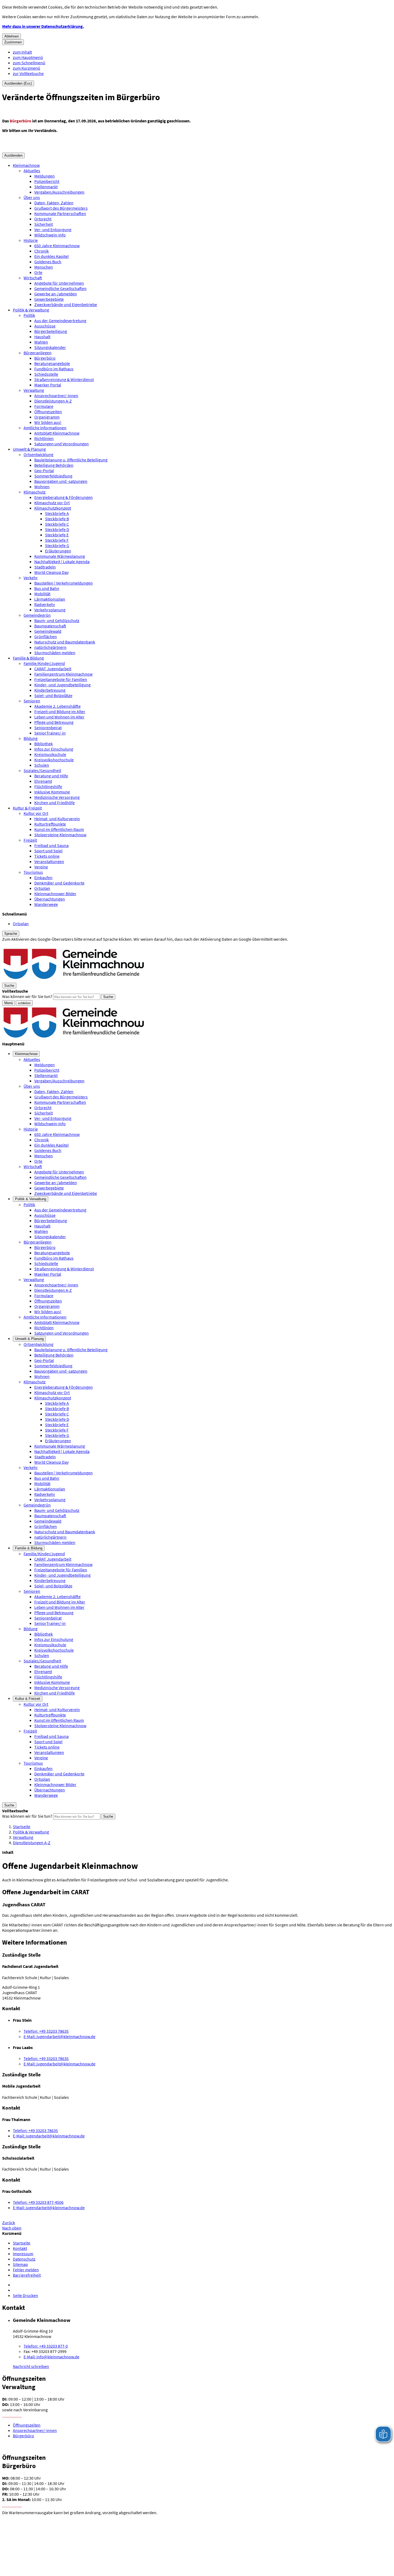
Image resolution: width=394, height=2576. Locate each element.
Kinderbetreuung (50, 690)
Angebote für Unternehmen (59, 283)
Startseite (22, 1826)
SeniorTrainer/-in (50, 733)
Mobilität (42, 594)
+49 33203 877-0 (46, 2346)
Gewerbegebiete (49, 299)
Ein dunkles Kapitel (51, 256)
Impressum (23, 2254)
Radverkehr (45, 604)
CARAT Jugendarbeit (53, 669)
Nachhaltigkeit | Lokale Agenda (62, 562)
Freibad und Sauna (51, 845)
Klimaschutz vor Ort (52, 503)
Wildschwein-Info (50, 235)
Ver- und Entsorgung (53, 229)
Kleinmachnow (26, 165)
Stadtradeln (45, 567)
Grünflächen (46, 637)
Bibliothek (44, 744)
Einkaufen (43, 878)
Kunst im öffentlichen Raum (59, 829)
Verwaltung (34, 390)
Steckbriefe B (57, 519)
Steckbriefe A (57, 513)
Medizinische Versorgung (57, 797)
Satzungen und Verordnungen (62, 444)
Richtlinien (44, 438)
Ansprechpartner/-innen (56, 396)
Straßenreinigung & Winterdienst (64, 379)
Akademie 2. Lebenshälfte (57, 706)
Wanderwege (46, 904)
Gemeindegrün (37, 615)
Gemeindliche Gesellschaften (60, 288)
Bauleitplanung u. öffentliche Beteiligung (71, 460)
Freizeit (30, 840)
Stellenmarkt (46, 187)
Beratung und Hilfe (51, 776)
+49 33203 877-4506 (38, 2202)
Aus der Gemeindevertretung (60, 321)
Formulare (44, 406)
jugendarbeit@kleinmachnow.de (60, 2036)
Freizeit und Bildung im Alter (60, 711)
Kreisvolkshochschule (54, 760)
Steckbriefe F (57, 540)
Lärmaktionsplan (50, 599)
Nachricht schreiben (31, 2366)
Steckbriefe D (57, 529)
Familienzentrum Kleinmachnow (63, 674)
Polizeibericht (47, 181)
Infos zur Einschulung (54, 749)
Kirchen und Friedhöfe (55, 803)
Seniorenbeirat (48, 728)
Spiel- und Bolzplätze (53, 695)
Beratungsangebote (52, 363)
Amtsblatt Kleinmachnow (57, 433)
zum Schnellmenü (29, 63)
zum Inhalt (22, 52)
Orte (38, 272)
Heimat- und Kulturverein (57, 819)
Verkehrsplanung (50, 610)
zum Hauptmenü (28, 57)
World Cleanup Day (51, 572)
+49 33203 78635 (46, 2031)
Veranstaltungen (49, 861)
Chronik (42, 251)
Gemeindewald (48, 631)
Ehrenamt (43, 781)
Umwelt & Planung (29, 449)
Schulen (42, 765)
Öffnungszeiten (48, 412)
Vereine (41, 867)
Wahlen (41, 342)
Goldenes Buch (48, 262)
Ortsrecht (43, 219)
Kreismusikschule (50, 754)
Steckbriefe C (57, 524)
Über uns (32, 197)
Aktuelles (32, 171)
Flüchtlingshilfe (48, 786)
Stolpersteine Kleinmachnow (60, 835)
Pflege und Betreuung (54, 722)
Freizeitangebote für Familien (61, 679)
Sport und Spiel (48, 851)
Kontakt (20, 2248)
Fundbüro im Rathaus (54, 369)
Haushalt (42, 337)
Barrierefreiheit (27, 2275)
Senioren (32, 701)
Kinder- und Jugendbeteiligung (62, 685)
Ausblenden (13, 155)
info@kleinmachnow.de (51, 2357)
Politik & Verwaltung (31, 310)
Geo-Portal (44, 470)
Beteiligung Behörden (54, 465)
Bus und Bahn (47, 588)
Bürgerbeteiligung (51, 331)
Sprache (11, 934)
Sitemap (20, 2264)
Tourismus (33, 872)
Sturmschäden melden (55, 653)
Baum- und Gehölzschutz (57, 620)
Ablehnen (12, 36)
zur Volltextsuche (28, 73)
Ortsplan (42, 888)
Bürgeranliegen (38, 353)
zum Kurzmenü (27, 68)
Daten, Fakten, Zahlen (54, 203)
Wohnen (42, 487)
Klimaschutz (35, 492)
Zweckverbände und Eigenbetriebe (66, 304)
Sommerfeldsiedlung (53, 476)
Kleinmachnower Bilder (55, 894)
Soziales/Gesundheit (42, 770)
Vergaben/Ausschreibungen (59, 192)
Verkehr (31, 578)
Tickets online (47, 856)
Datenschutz (24, 2259)
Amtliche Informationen (45, 428)
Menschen (44, 267)
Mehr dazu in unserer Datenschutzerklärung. (43, 26)
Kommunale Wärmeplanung (60, 556)
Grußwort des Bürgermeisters (61, 208)
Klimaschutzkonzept (53, 508)
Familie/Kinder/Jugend (44, 663)
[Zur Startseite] (74, 980)
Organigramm (47, 417)
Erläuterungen (58, 551)
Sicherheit (44, 224)
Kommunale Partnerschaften (60, 213)
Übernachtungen (50, 899)
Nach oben (12, 2228)
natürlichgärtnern (50, 647)
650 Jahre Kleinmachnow (57, 246)
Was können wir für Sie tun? (27, 996)
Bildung (31, 738)
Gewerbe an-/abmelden (56, 294)
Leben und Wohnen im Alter (59, 717)
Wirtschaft (33, 278)
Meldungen (44, 176)
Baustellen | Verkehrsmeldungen (64, 583)
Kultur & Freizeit (27, 808)
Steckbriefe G (57, 545)
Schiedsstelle (46, 374)
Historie (31, 240)
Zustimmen (13, 42)
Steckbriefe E (57, 535)
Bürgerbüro (45, 358)
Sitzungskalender (50, 347)
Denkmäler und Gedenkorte (59, 883)
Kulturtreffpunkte (50, 824)
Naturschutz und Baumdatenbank (65, 642)
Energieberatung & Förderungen (64, 497)
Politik (29, 315)
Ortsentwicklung (38, 454)
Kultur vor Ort (36, 813)
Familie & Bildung (28, 658)
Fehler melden (26, 2270)
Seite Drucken (25, 2295)
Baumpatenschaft (50, 626)
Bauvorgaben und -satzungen (61, 481)
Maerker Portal (48, 385)
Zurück (9, 2223)
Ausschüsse (45, 326)
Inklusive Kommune (52, 792)
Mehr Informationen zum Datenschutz (36, 944)
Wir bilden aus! (48, 422)
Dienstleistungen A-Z (53, 401)
